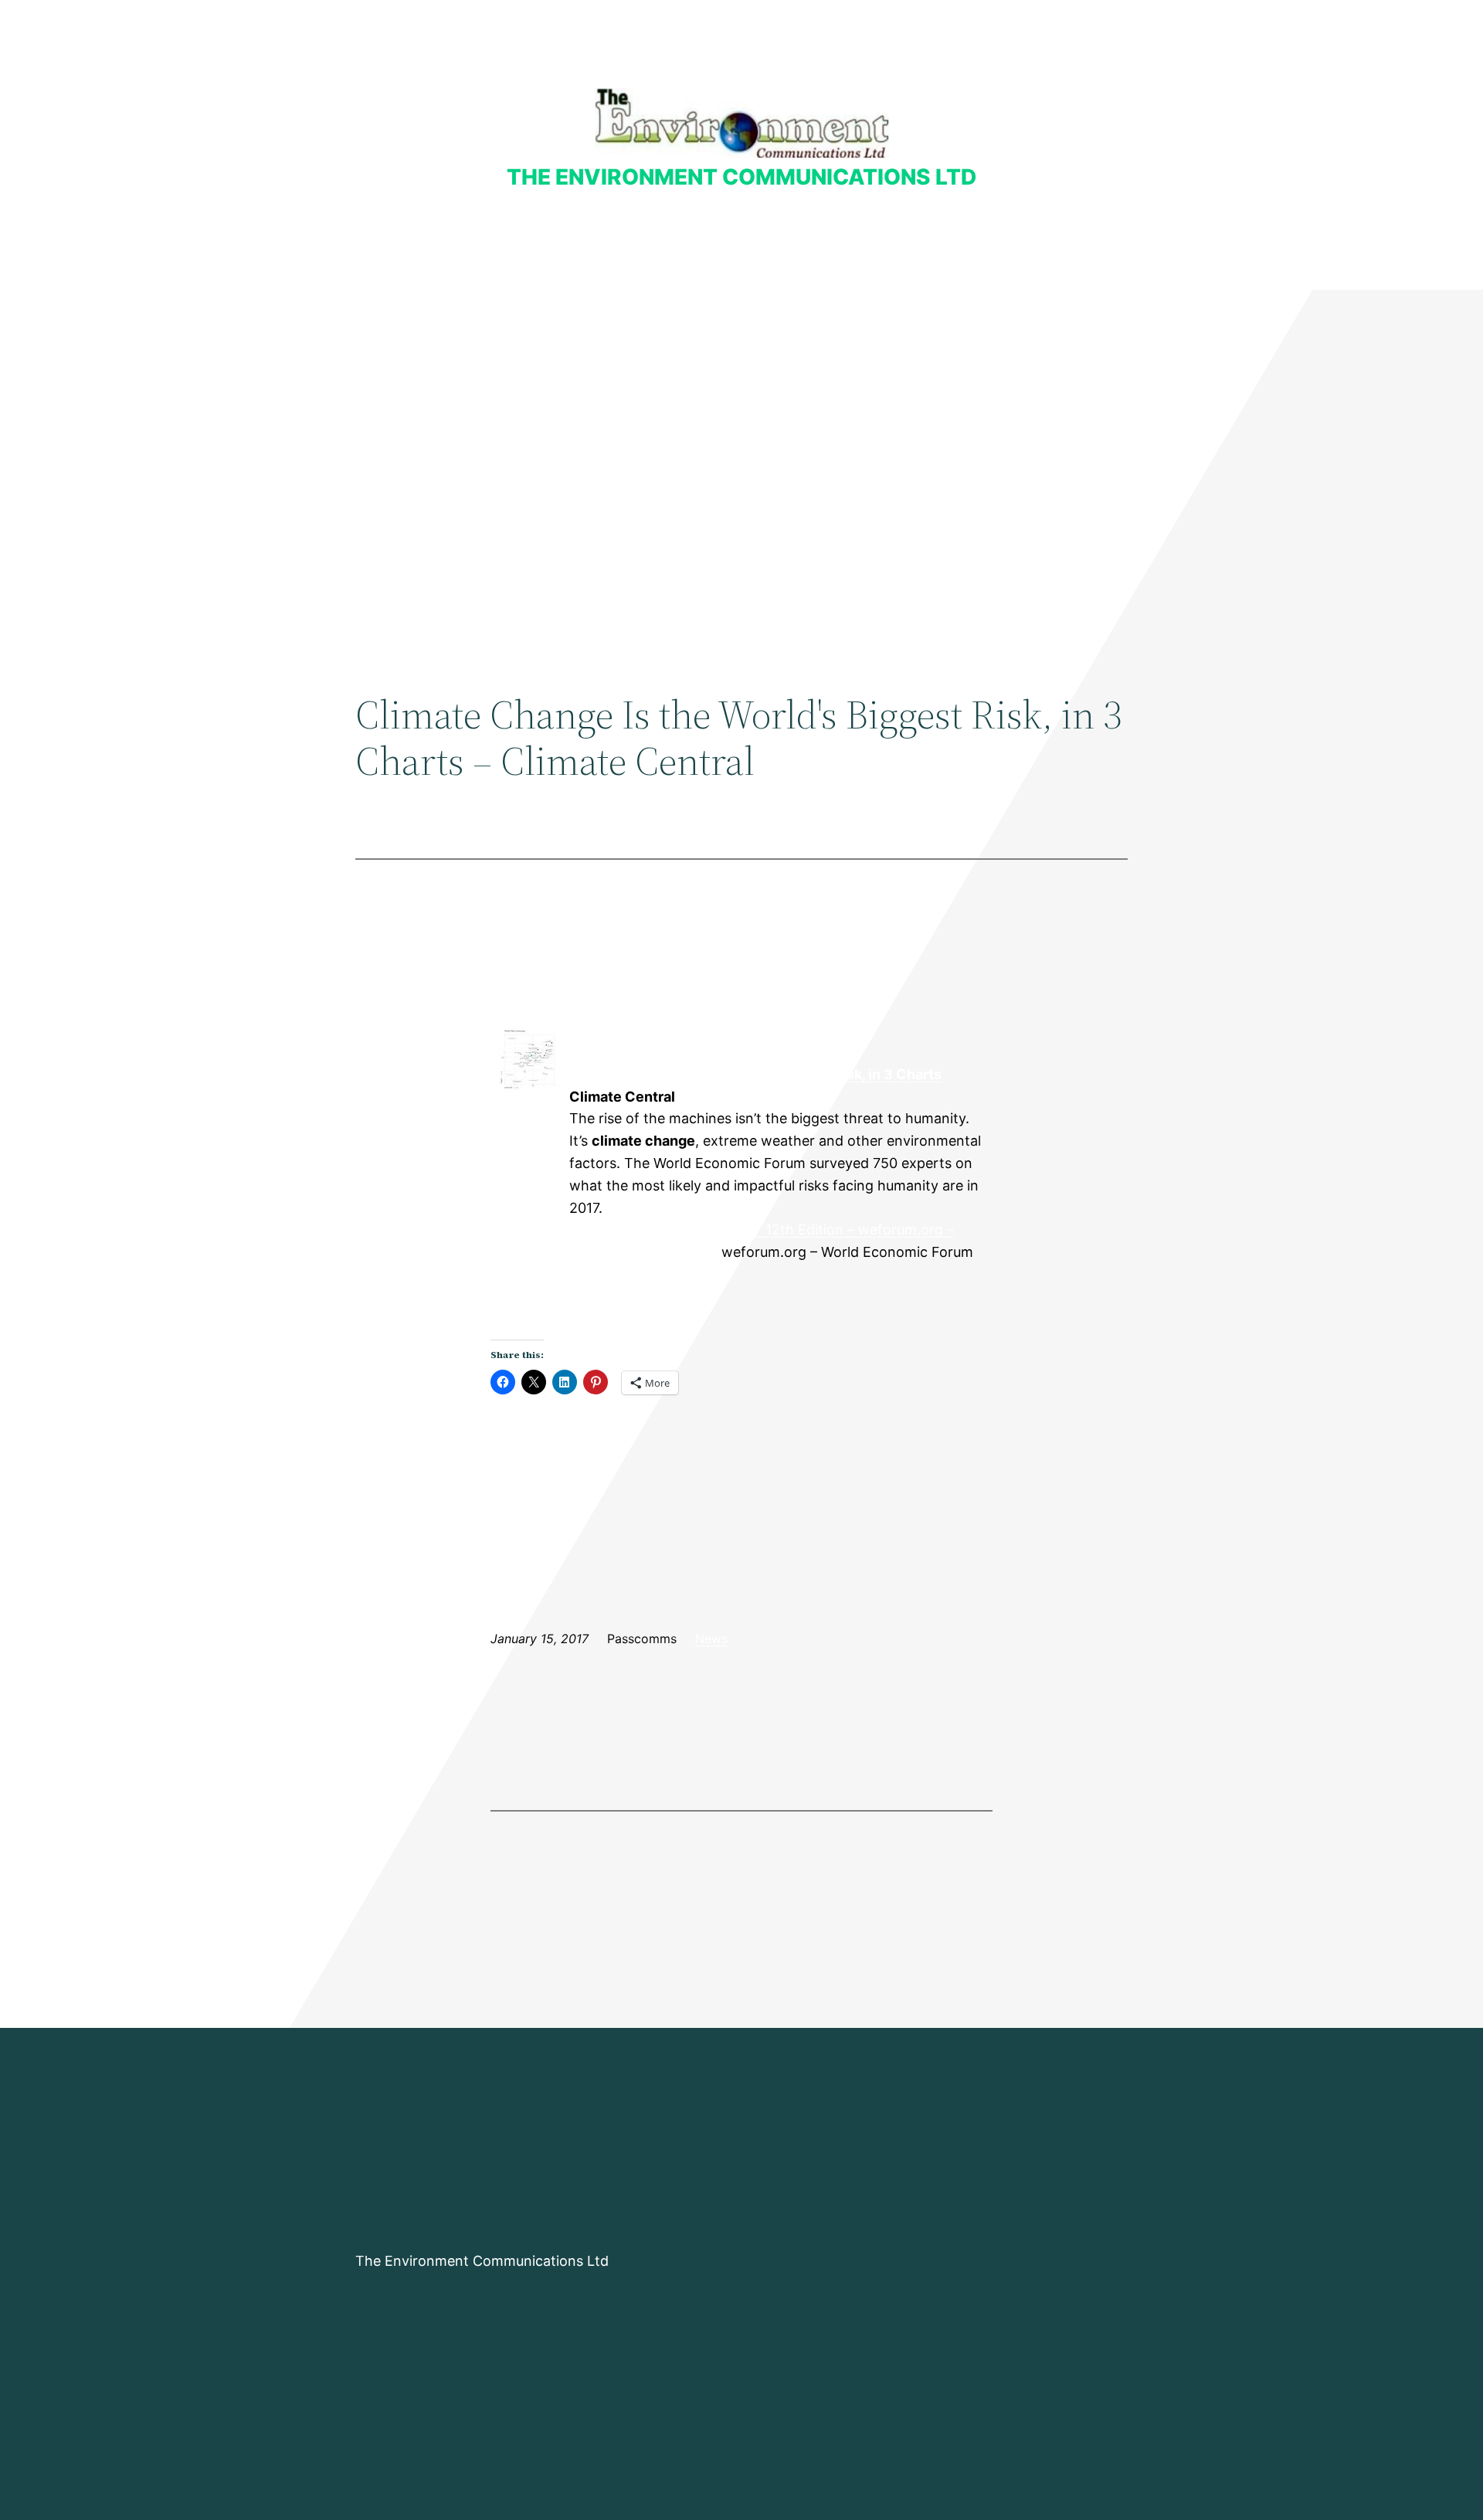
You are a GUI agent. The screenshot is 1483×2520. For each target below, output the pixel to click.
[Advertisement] (741, 416)
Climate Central (529, 1119)
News (711, 1639)
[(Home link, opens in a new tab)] (742, 123)
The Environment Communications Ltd (741, 177)
